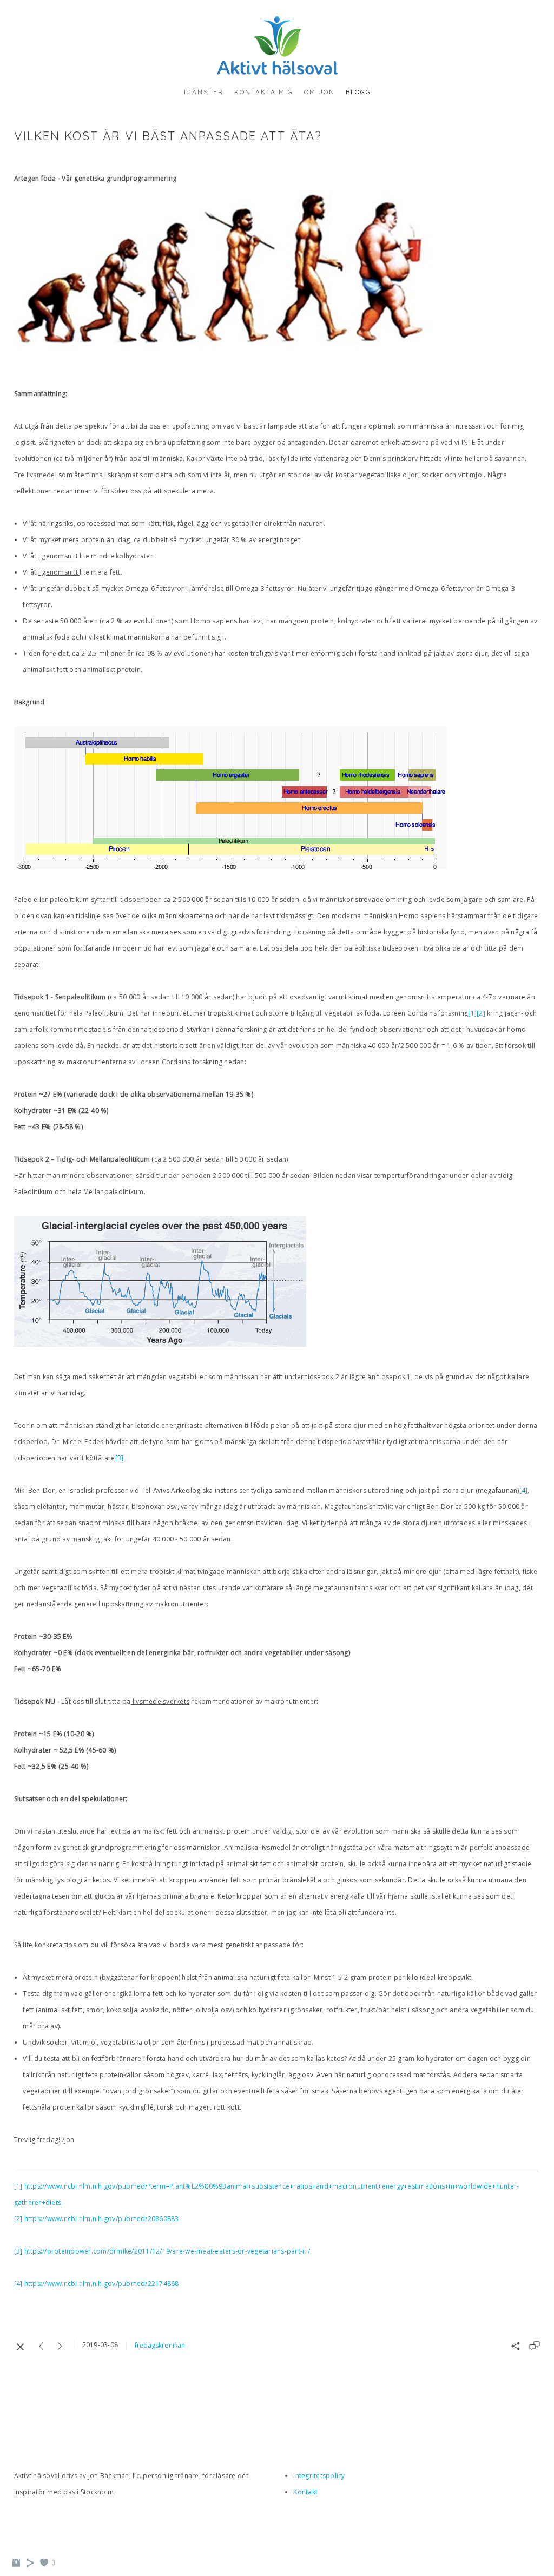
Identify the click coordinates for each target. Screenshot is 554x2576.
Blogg (358, 92)
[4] (524, 1490)
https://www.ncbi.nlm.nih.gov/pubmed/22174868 (102, 2284)
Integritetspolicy (319, 2476)
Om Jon (319, 92)
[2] (481, 1013)
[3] (120, 1458)
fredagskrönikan (160, 2345)
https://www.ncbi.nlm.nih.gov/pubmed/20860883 (102, 2219)
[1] (472, 1013)
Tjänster (203, 92)
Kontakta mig (264, 92)
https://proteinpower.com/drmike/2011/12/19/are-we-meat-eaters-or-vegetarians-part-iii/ (167, 2251)
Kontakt (305, 2492)
